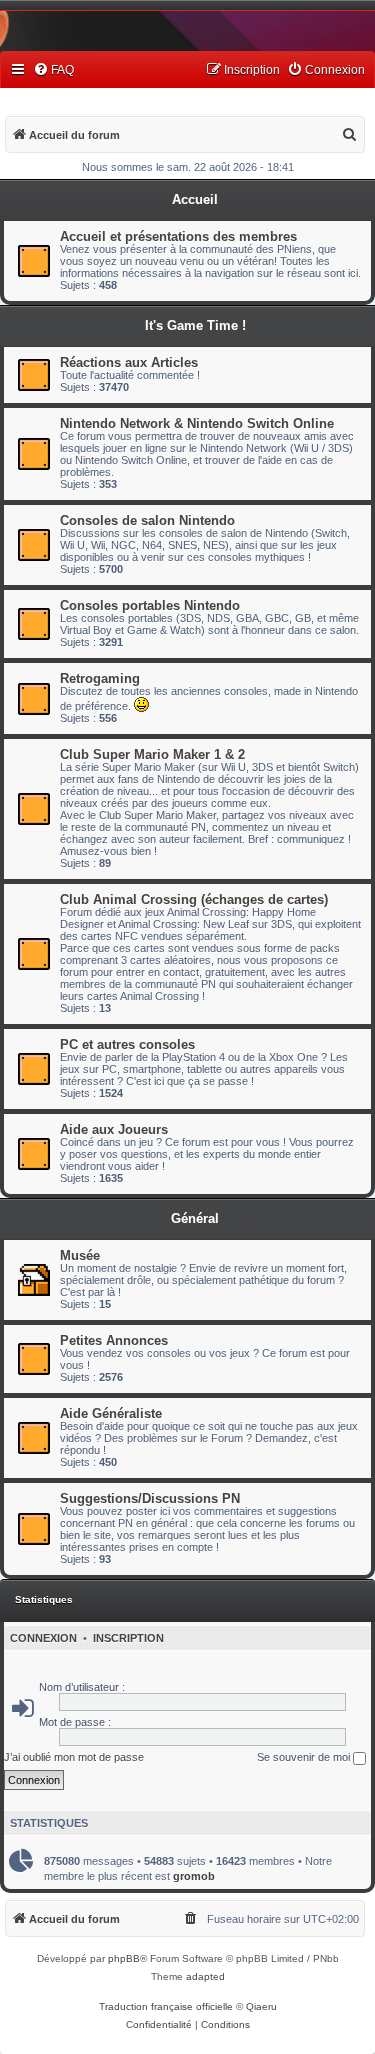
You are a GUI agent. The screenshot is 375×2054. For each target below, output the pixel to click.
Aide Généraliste (111, 1413)
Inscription (128, 1638)
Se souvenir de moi (305, 1757)
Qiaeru (261, 2006)
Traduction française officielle (166, 2006)
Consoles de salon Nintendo (147, 520)
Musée (80, 1255)
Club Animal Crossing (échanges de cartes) (194, 899)
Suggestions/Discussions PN (150, 1498)
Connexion (43, 1638)
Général (195, 1218)
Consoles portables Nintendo (150, 605)
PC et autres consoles (127, 1044)
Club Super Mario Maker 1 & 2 (152, 754)
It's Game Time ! (195, 325)
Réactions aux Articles (129, 362)
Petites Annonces (114, 1340)
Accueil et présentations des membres (178, 236)
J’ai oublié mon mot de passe (74, 1757)
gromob (194, 1876)
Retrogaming (100, 678)
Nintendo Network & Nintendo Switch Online (197, 423)
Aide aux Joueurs (114, 1129)
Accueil (195, 199)
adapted (205, 1976)
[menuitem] (53, 70)
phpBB (124, 1958)
